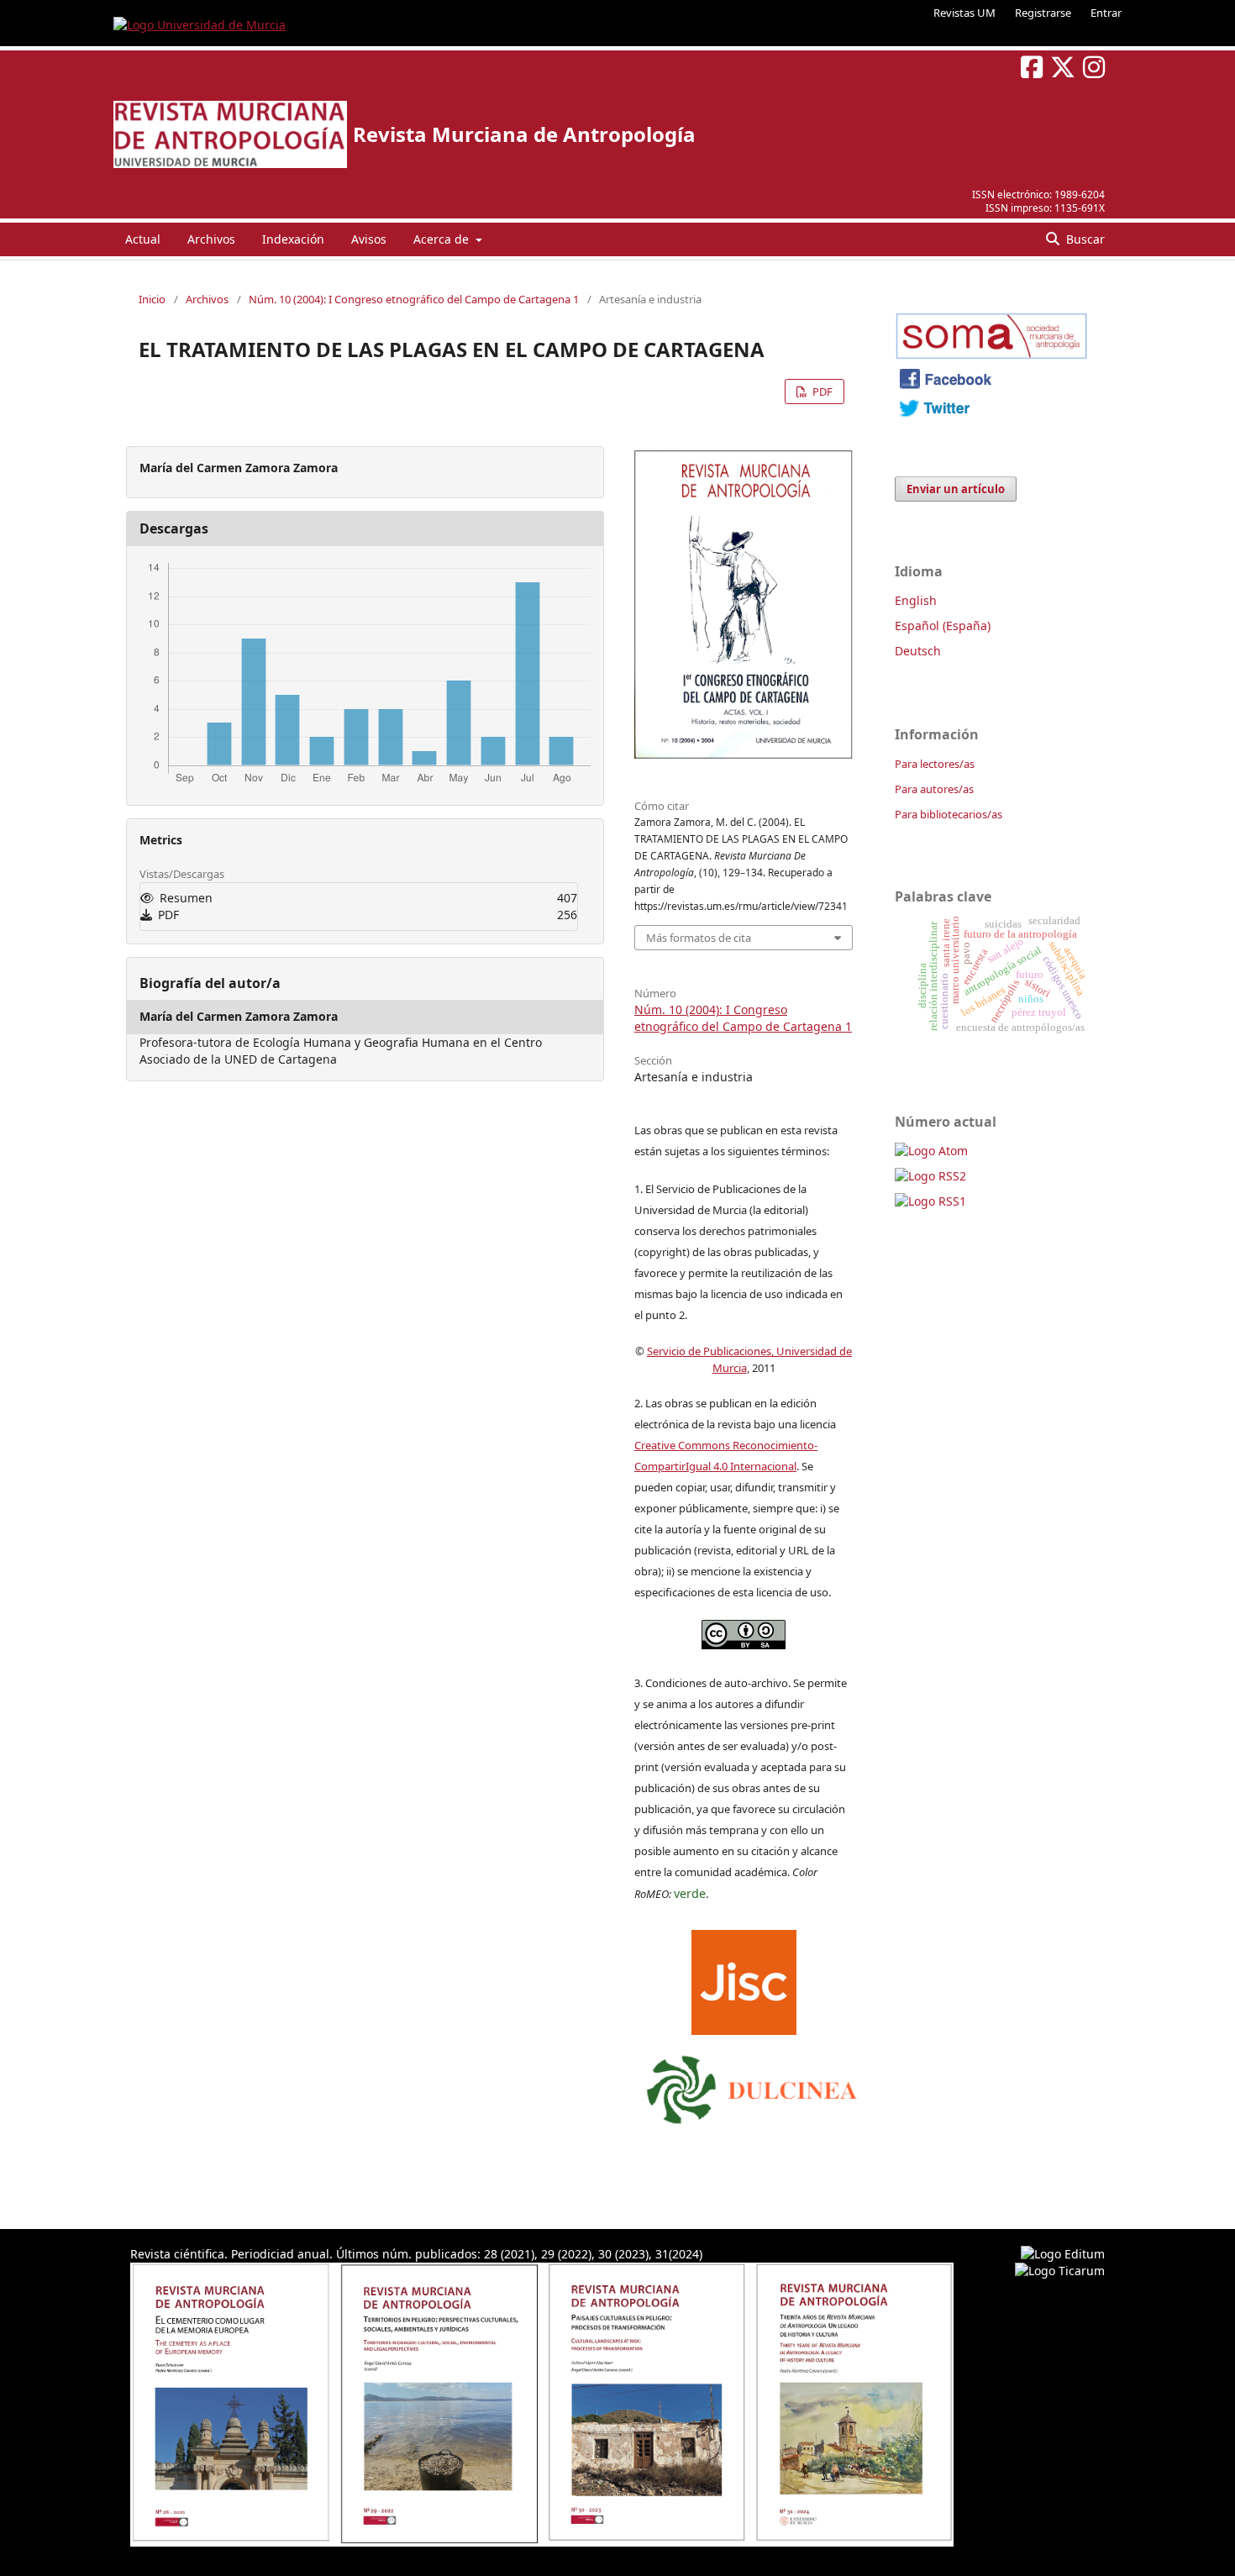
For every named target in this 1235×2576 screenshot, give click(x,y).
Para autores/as (934, 789)
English (916, 600)
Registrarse (1043, 13)
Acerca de (443, 239)
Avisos (369, 239)
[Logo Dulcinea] (752, 2085)
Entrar (1106, 13)
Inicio (152, 299)
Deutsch (918, 651)
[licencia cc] (744, 1645)
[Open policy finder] (744, 1979)
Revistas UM (964, 13)
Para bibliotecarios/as (949, 814)
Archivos (211, 239)
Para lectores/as (935, 764)
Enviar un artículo (956, 489)
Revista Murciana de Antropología (524, 134)
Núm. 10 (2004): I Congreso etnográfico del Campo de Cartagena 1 (414, 299)
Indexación (293, 239)
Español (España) (943, 626)
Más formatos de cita (699, 938)
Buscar (1084, 239)
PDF (821, 392)
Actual (143, 239)
